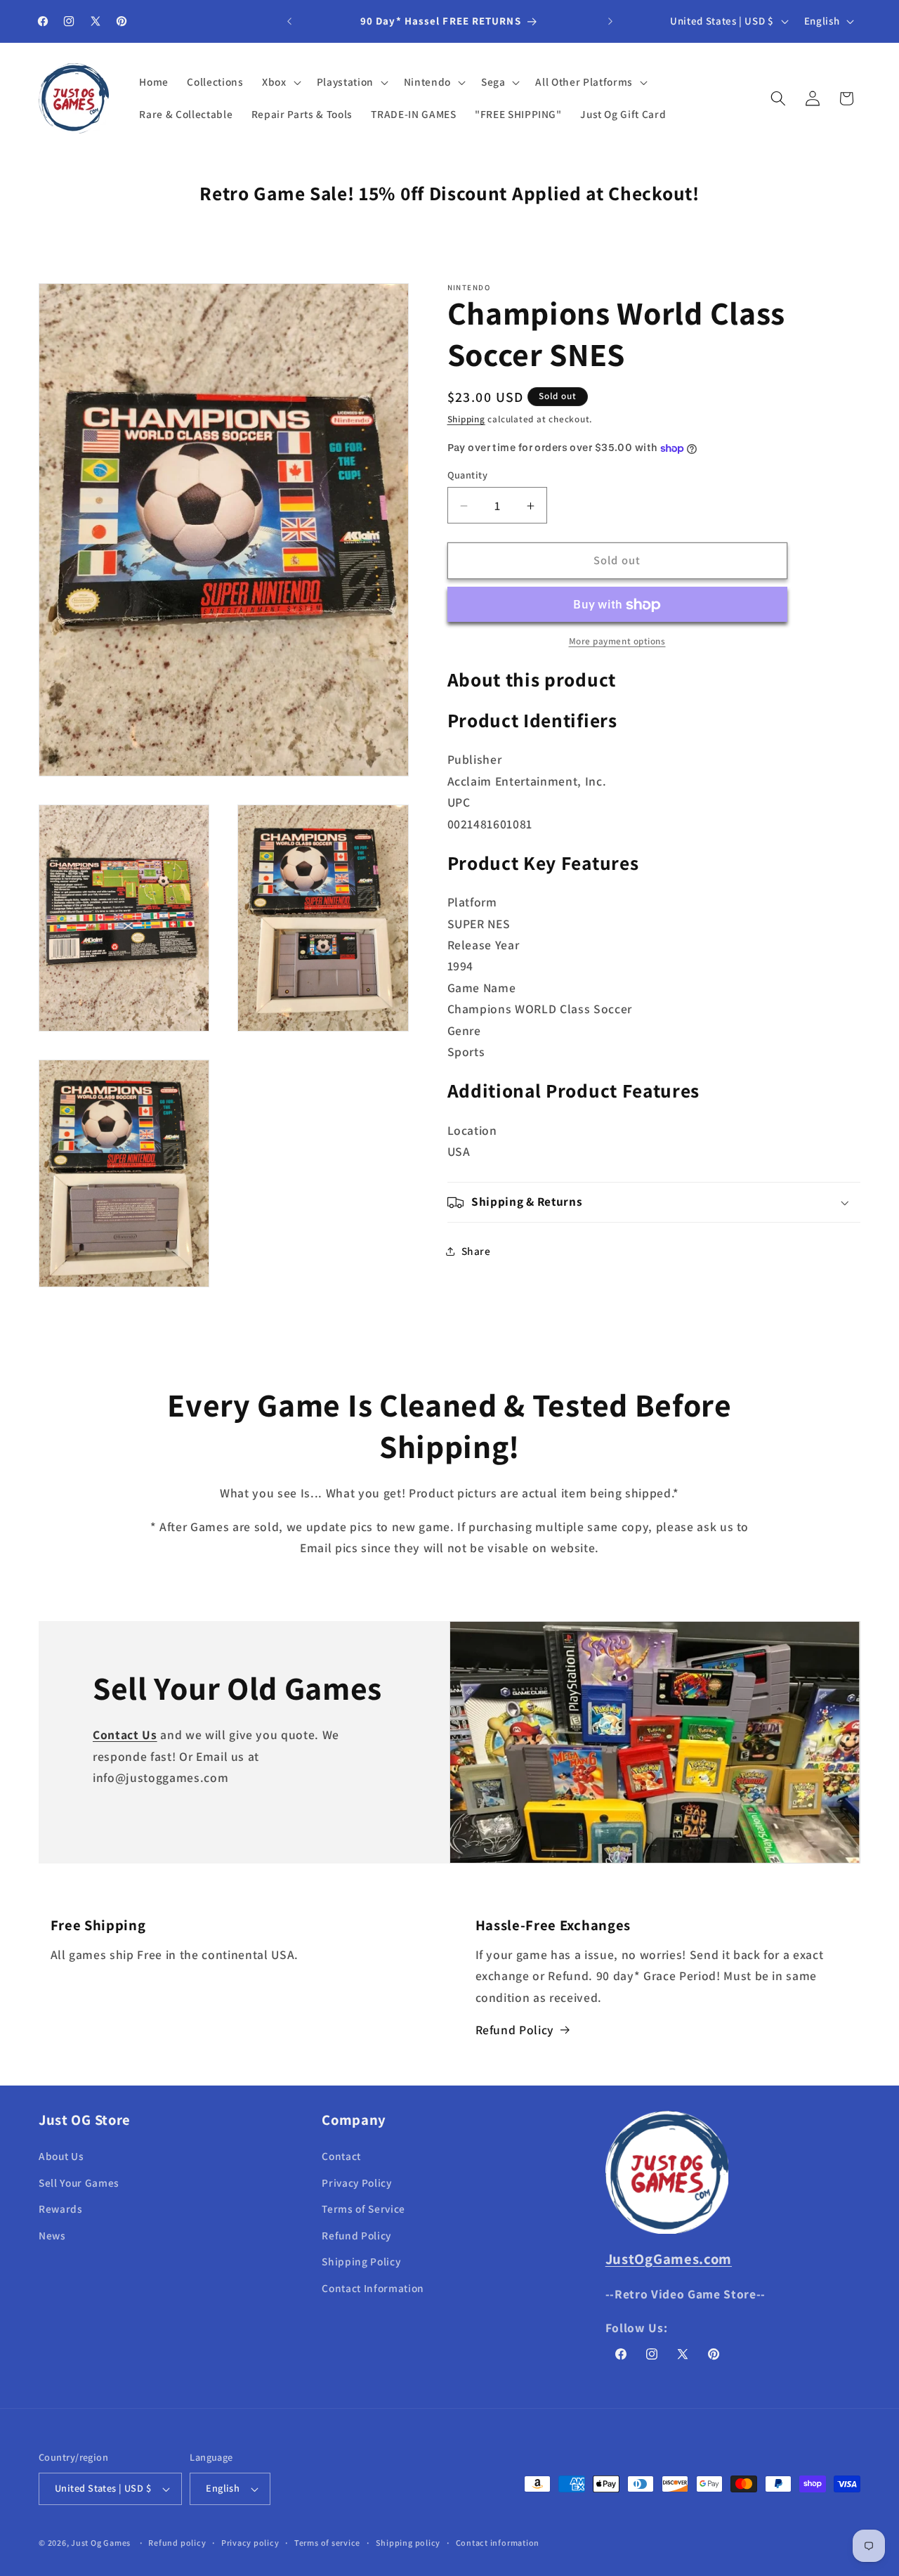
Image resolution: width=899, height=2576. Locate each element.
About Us (61, 2156)
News (52, 2235)
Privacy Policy (356, 2182)
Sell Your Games (79, 2182)
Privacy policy (250, 2543)
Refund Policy (515, 2030)
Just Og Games (101, 2543)
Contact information (498, 2543)
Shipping (466, 420)
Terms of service (327, 2543)
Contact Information (373, 2288)
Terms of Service (363, 2209)
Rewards (61, 2209)
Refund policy (177, 2543)
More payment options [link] (617, 641)
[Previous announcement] (289, 21)
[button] (280, 82)
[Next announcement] (610, 21)
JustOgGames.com (669, 2258)
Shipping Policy (361, 2261)
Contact (341, 2156)
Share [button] (476, 1251)
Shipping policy (408, 2543)
